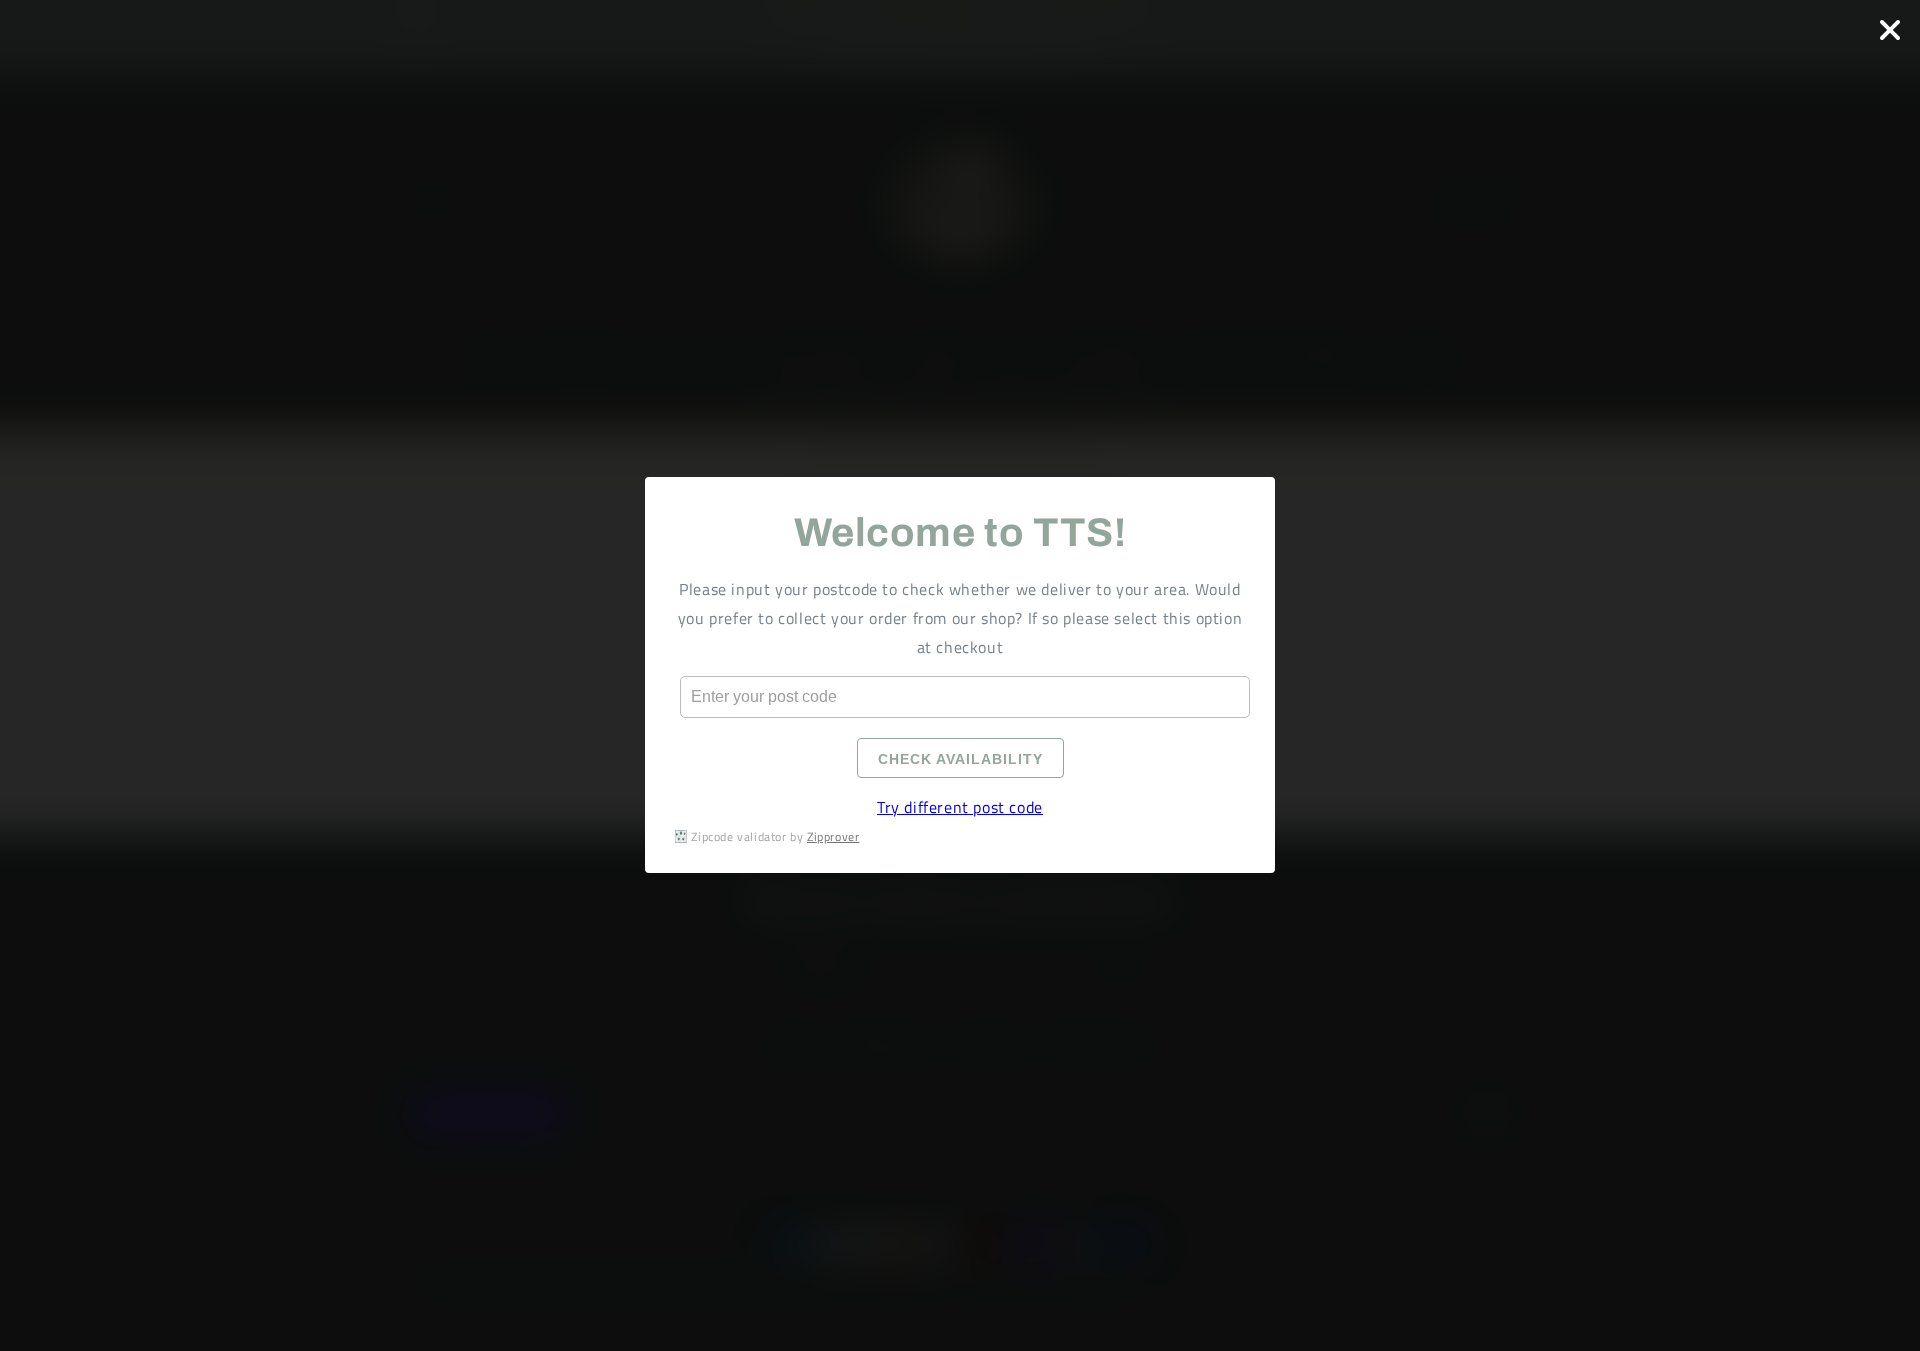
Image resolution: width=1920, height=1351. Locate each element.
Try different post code (960, 808)
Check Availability (960, 760)
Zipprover (833, 836)
